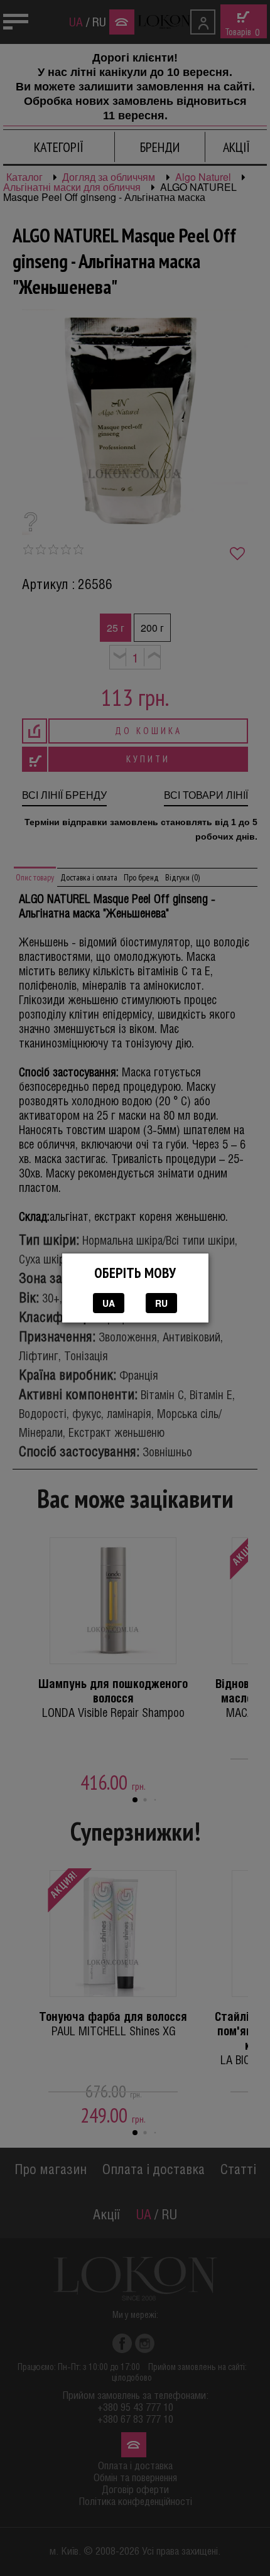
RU (161, 1303)
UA (109, 1303)
